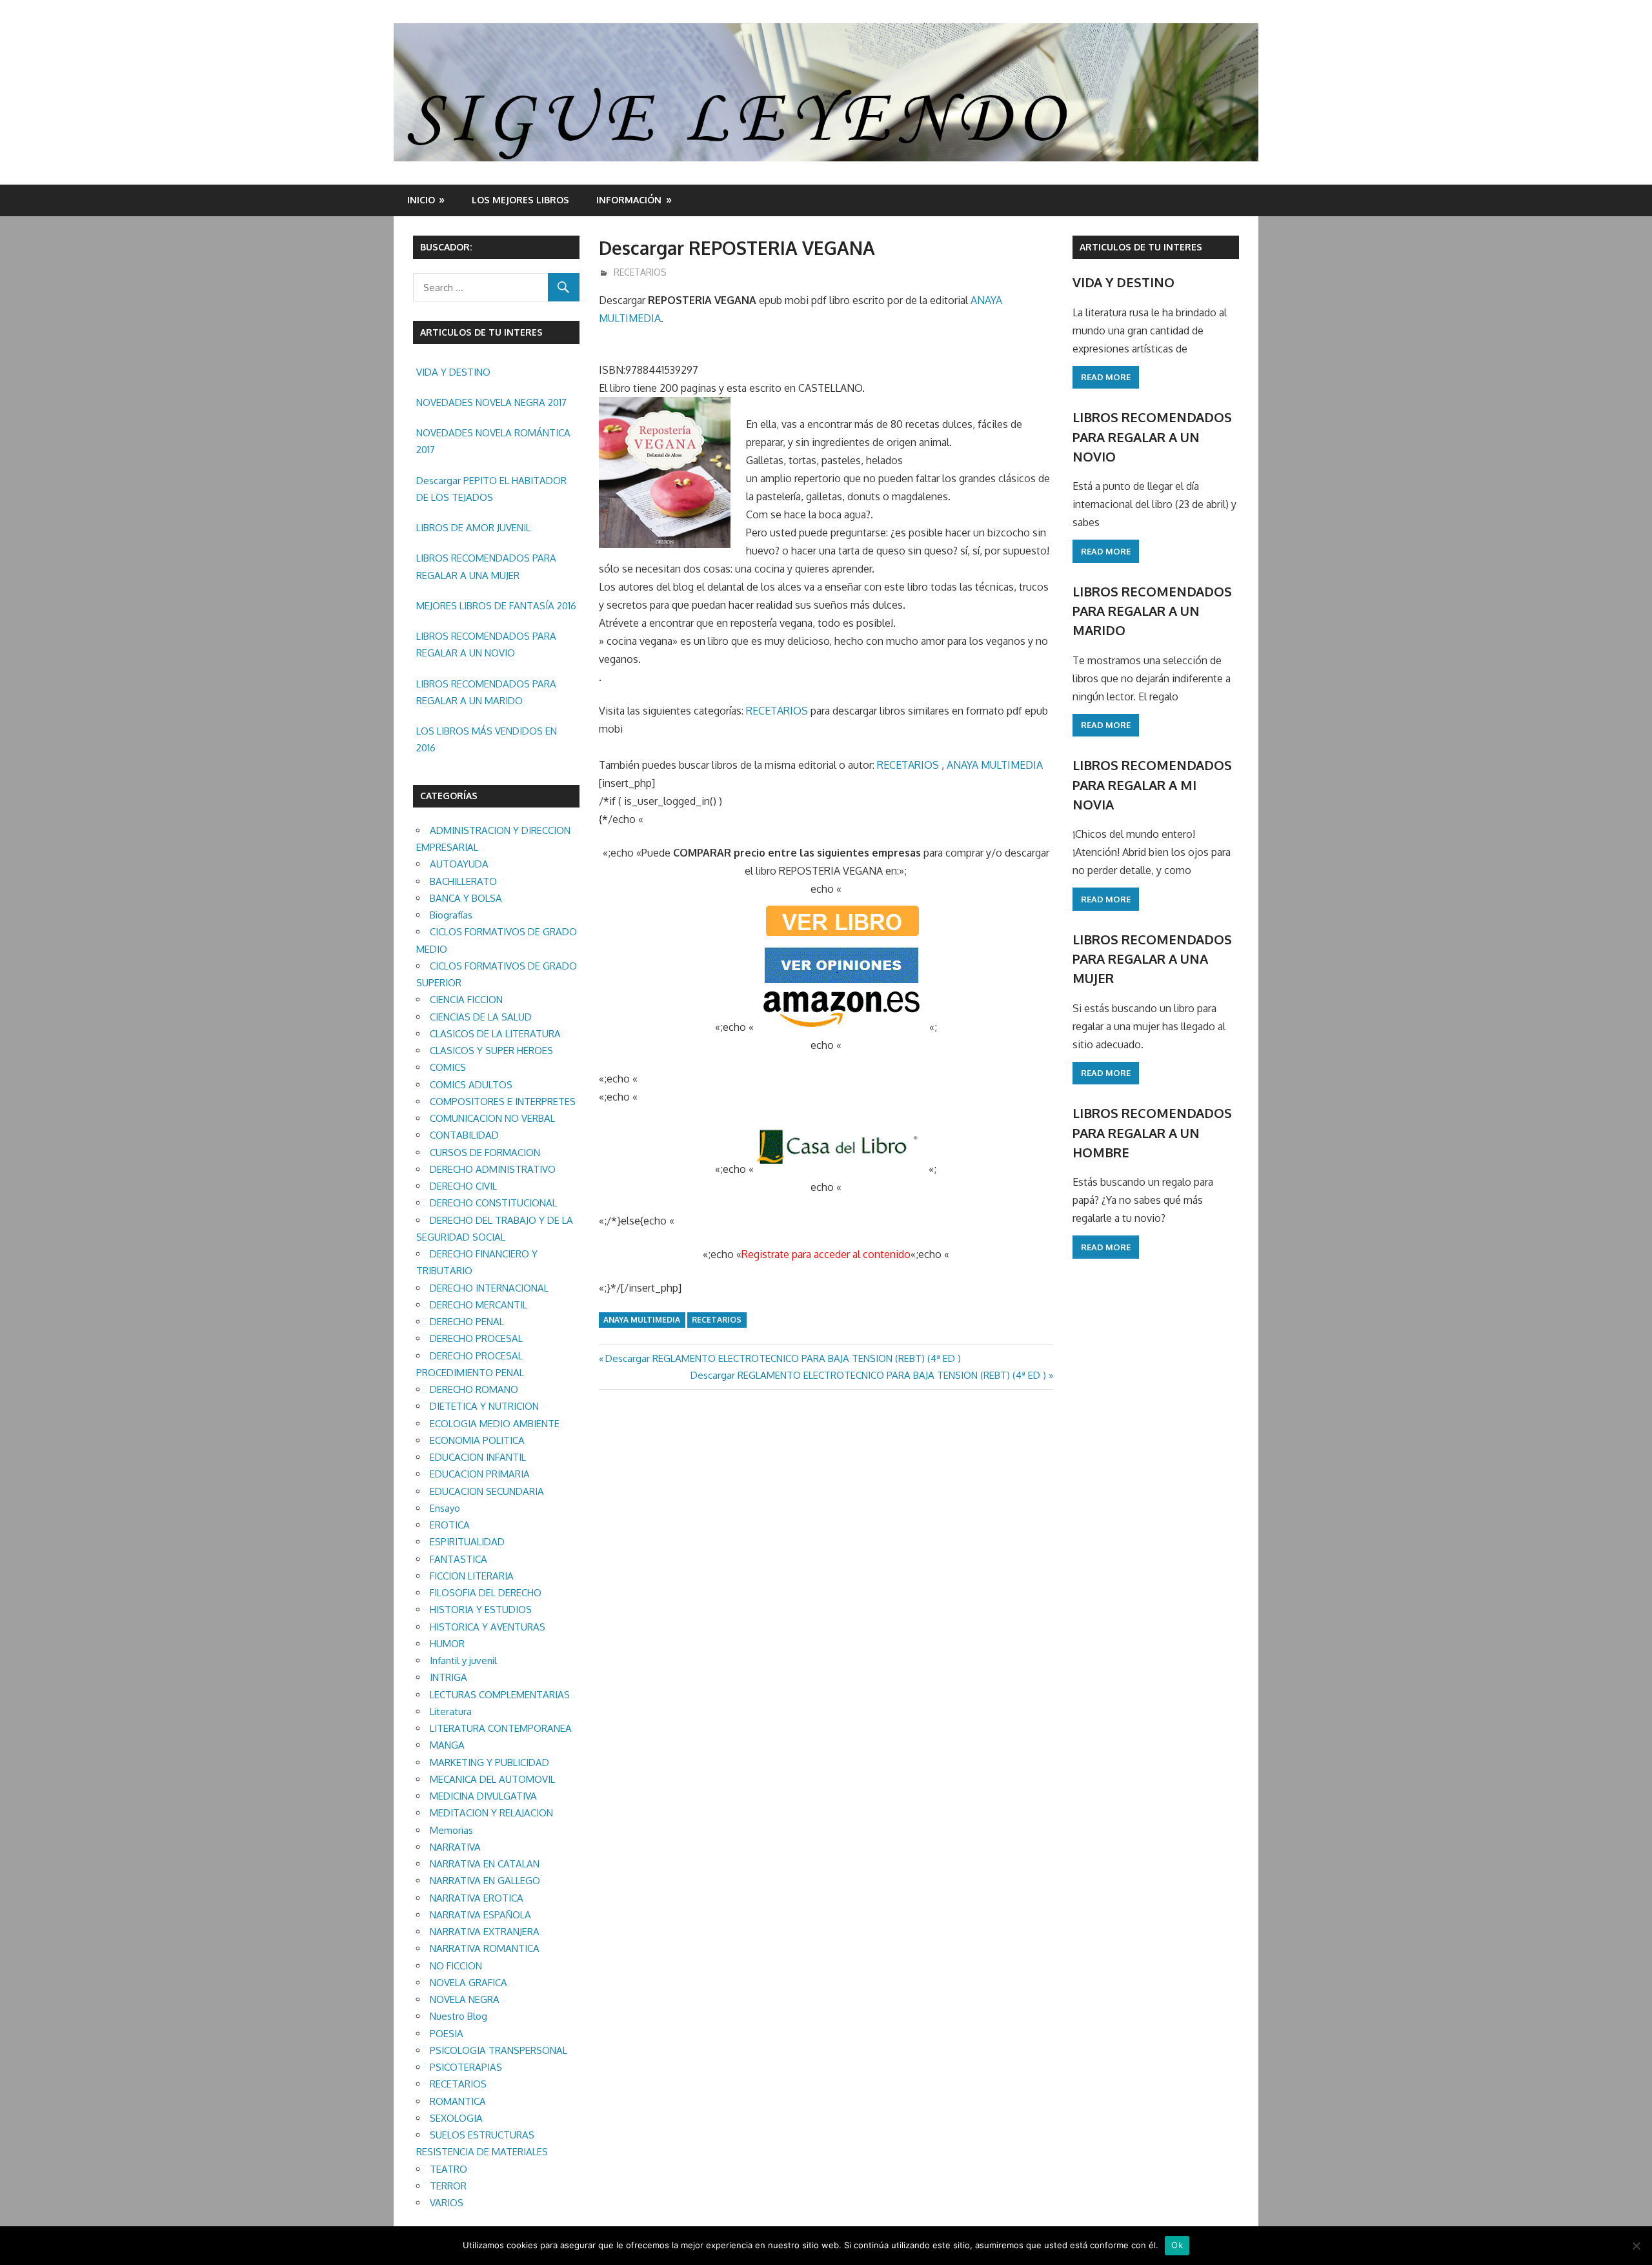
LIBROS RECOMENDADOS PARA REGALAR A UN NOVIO (486, 645)
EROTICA (450, 1525)
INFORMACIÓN (629, 200)
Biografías (451, 915)
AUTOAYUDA (459, 864)
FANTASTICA (458, 1559)
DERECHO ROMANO (474, 1389)
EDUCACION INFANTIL (478, 1457)
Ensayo (445, 1508)
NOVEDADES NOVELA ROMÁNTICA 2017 (493, 441)
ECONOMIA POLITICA (477, 1440)
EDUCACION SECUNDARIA (487, 1491)
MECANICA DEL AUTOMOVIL (492, 1779)
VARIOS (447, 2203)
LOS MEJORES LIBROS (520, 200)
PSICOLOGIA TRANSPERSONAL (499, 2050)
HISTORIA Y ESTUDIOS (481, 1610)
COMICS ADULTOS (471, 1085)
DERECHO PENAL (467, 1322)
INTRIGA (448, 1677)
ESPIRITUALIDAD (467, 1542)
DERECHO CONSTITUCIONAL (493, 1203)
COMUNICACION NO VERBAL (492, 1118)
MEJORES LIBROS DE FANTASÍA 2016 (496, 606)
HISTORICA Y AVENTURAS (488, 1627)
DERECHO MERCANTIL (478, 1305)
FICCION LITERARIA (472, 1576)
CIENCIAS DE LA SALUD (481, 1017)
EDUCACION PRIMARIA (480, 1474)
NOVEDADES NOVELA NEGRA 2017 (491, 402)
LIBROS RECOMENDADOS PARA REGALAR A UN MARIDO (486, 692)
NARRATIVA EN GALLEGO (485, 1881)
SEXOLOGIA (456, 2118)
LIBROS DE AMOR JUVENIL (473, 528)
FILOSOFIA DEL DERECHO (486, 1593)
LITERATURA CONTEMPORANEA (501, 1728)
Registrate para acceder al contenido (826, 1254)
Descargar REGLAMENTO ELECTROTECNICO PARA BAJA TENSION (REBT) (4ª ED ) (783, 1358)
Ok (1177, 2245)
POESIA (447, 2034)
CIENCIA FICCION (466, 1000)
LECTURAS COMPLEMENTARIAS (500, 1695)
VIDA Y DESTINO (453, 372)
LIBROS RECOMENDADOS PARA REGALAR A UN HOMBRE (1152, 1132)
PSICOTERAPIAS (466, 2067)
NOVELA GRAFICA (468, 1983)
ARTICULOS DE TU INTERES (1141, 247)
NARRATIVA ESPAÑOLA (480, 1915)
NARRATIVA (455, 1847)
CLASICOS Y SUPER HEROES (491, 1051)
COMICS (448, 1067)
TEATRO (448, 2169)
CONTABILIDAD (464, 1135)
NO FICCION (456, 1966)
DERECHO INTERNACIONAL (489, 1288)
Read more (1106, 377)
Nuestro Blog (458, 2016)
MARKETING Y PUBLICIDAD (489, 1762)
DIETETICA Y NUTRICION (484, 1406)
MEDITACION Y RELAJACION (491, 1813)
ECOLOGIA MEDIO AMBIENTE (495, 1424)
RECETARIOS (640, 272)
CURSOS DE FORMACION (485, 1153)
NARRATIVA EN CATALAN (485, 1864)
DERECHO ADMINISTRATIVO (493, 1169)
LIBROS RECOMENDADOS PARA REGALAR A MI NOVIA (1152, 785)
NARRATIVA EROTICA (477, 1898)
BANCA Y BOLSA (466, 898)
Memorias (451, 1830)
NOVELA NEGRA (465, 1999)
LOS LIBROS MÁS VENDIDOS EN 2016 (487, 739)
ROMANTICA (458, 2101)
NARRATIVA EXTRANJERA (485, 1932)
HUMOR (447, 1644)
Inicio (421, 200)
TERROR (448, 2186)
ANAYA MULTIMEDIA (995, 765)
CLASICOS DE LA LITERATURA (495, 1034)
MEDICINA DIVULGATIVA (483, 1796)
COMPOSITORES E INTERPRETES (503, 1102)
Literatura (451, 1711)
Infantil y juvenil (463, 1661)
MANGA (447, 1745)
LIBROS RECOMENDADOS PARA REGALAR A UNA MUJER (486, 566)
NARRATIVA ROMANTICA (485, 1948)
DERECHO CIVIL (463, 1186)
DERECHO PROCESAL (476, 1338)
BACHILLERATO (463, 881)
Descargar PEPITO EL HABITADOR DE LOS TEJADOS (491, 489)
